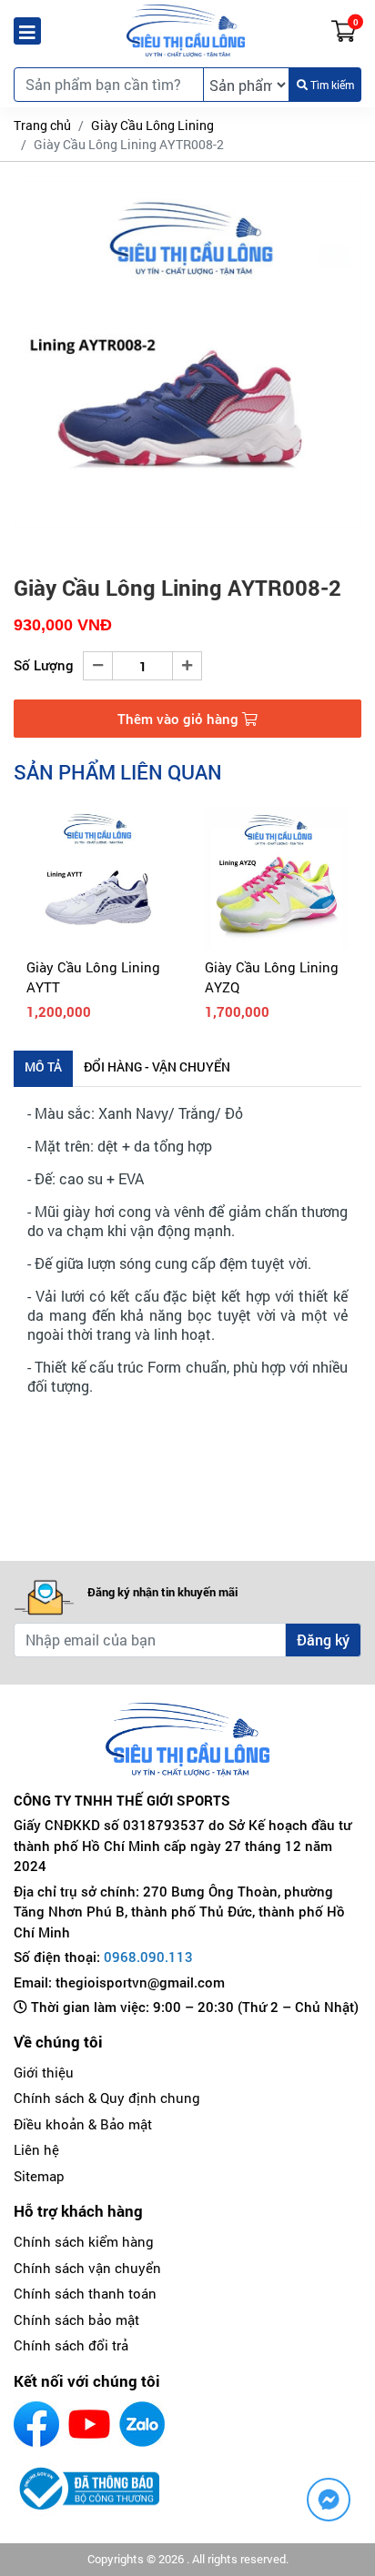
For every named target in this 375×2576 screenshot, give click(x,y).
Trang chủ (42, 125)
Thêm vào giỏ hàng (180, 719)
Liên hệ (36, 2149)
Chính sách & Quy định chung (107, 2098)
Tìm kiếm (331, 85)
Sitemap (39, 2176)
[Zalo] (142, 2424)
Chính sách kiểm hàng (84, 2241)
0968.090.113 (148, 1957)
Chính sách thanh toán (85, 2293)
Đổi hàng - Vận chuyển (157, 1067)
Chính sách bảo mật (76, 2319)
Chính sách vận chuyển (87, 2268)
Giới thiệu (44, 2072)
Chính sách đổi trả (71, 2345)
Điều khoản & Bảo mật (83, 2124)
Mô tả (43, 1067)
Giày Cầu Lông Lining (152, 125)
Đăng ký (323, 1640)
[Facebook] (36, 2424)
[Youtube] (89, 2424)
